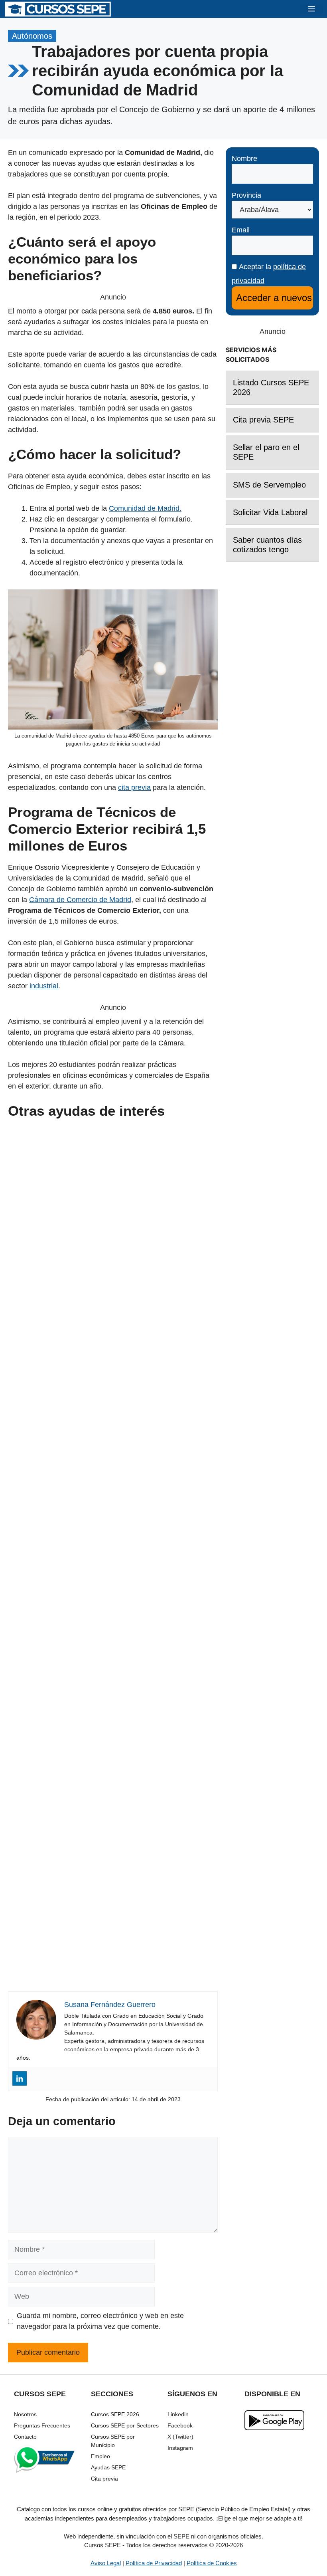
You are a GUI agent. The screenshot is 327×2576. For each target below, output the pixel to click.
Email (241, 230)
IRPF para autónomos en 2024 (113, 1410)
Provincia (246, 195)
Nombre (244, 159)
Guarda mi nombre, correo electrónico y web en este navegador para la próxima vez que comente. (100, 2321)
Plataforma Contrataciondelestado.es (113, 1833)
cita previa (134, 787)
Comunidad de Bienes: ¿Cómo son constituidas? (113, 1974)
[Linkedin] (20, 2078)
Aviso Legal (106, 2563)
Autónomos (32, 36)
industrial (44, 986)
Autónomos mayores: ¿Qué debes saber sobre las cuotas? (113, 1551)
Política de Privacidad (154, 2563)
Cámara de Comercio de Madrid (80, 900)
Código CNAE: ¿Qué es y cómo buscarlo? (113, 1692)
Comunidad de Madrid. (145, 508)
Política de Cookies (212, 2563)
